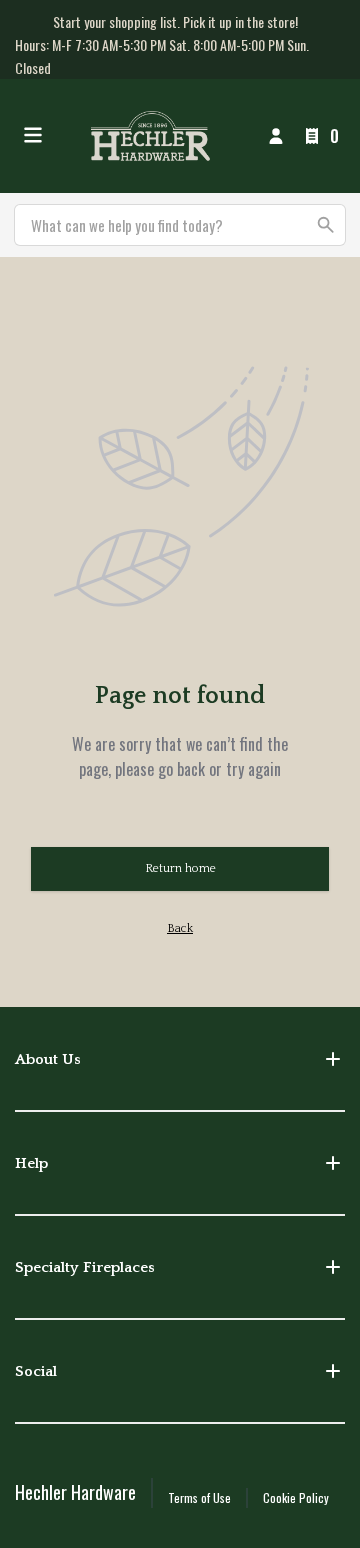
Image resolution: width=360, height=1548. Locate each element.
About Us (48, 1059)
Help (31, 1163)
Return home (180, 868)
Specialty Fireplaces (85, 1267)
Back (180, 928)
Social (36, 1371)
